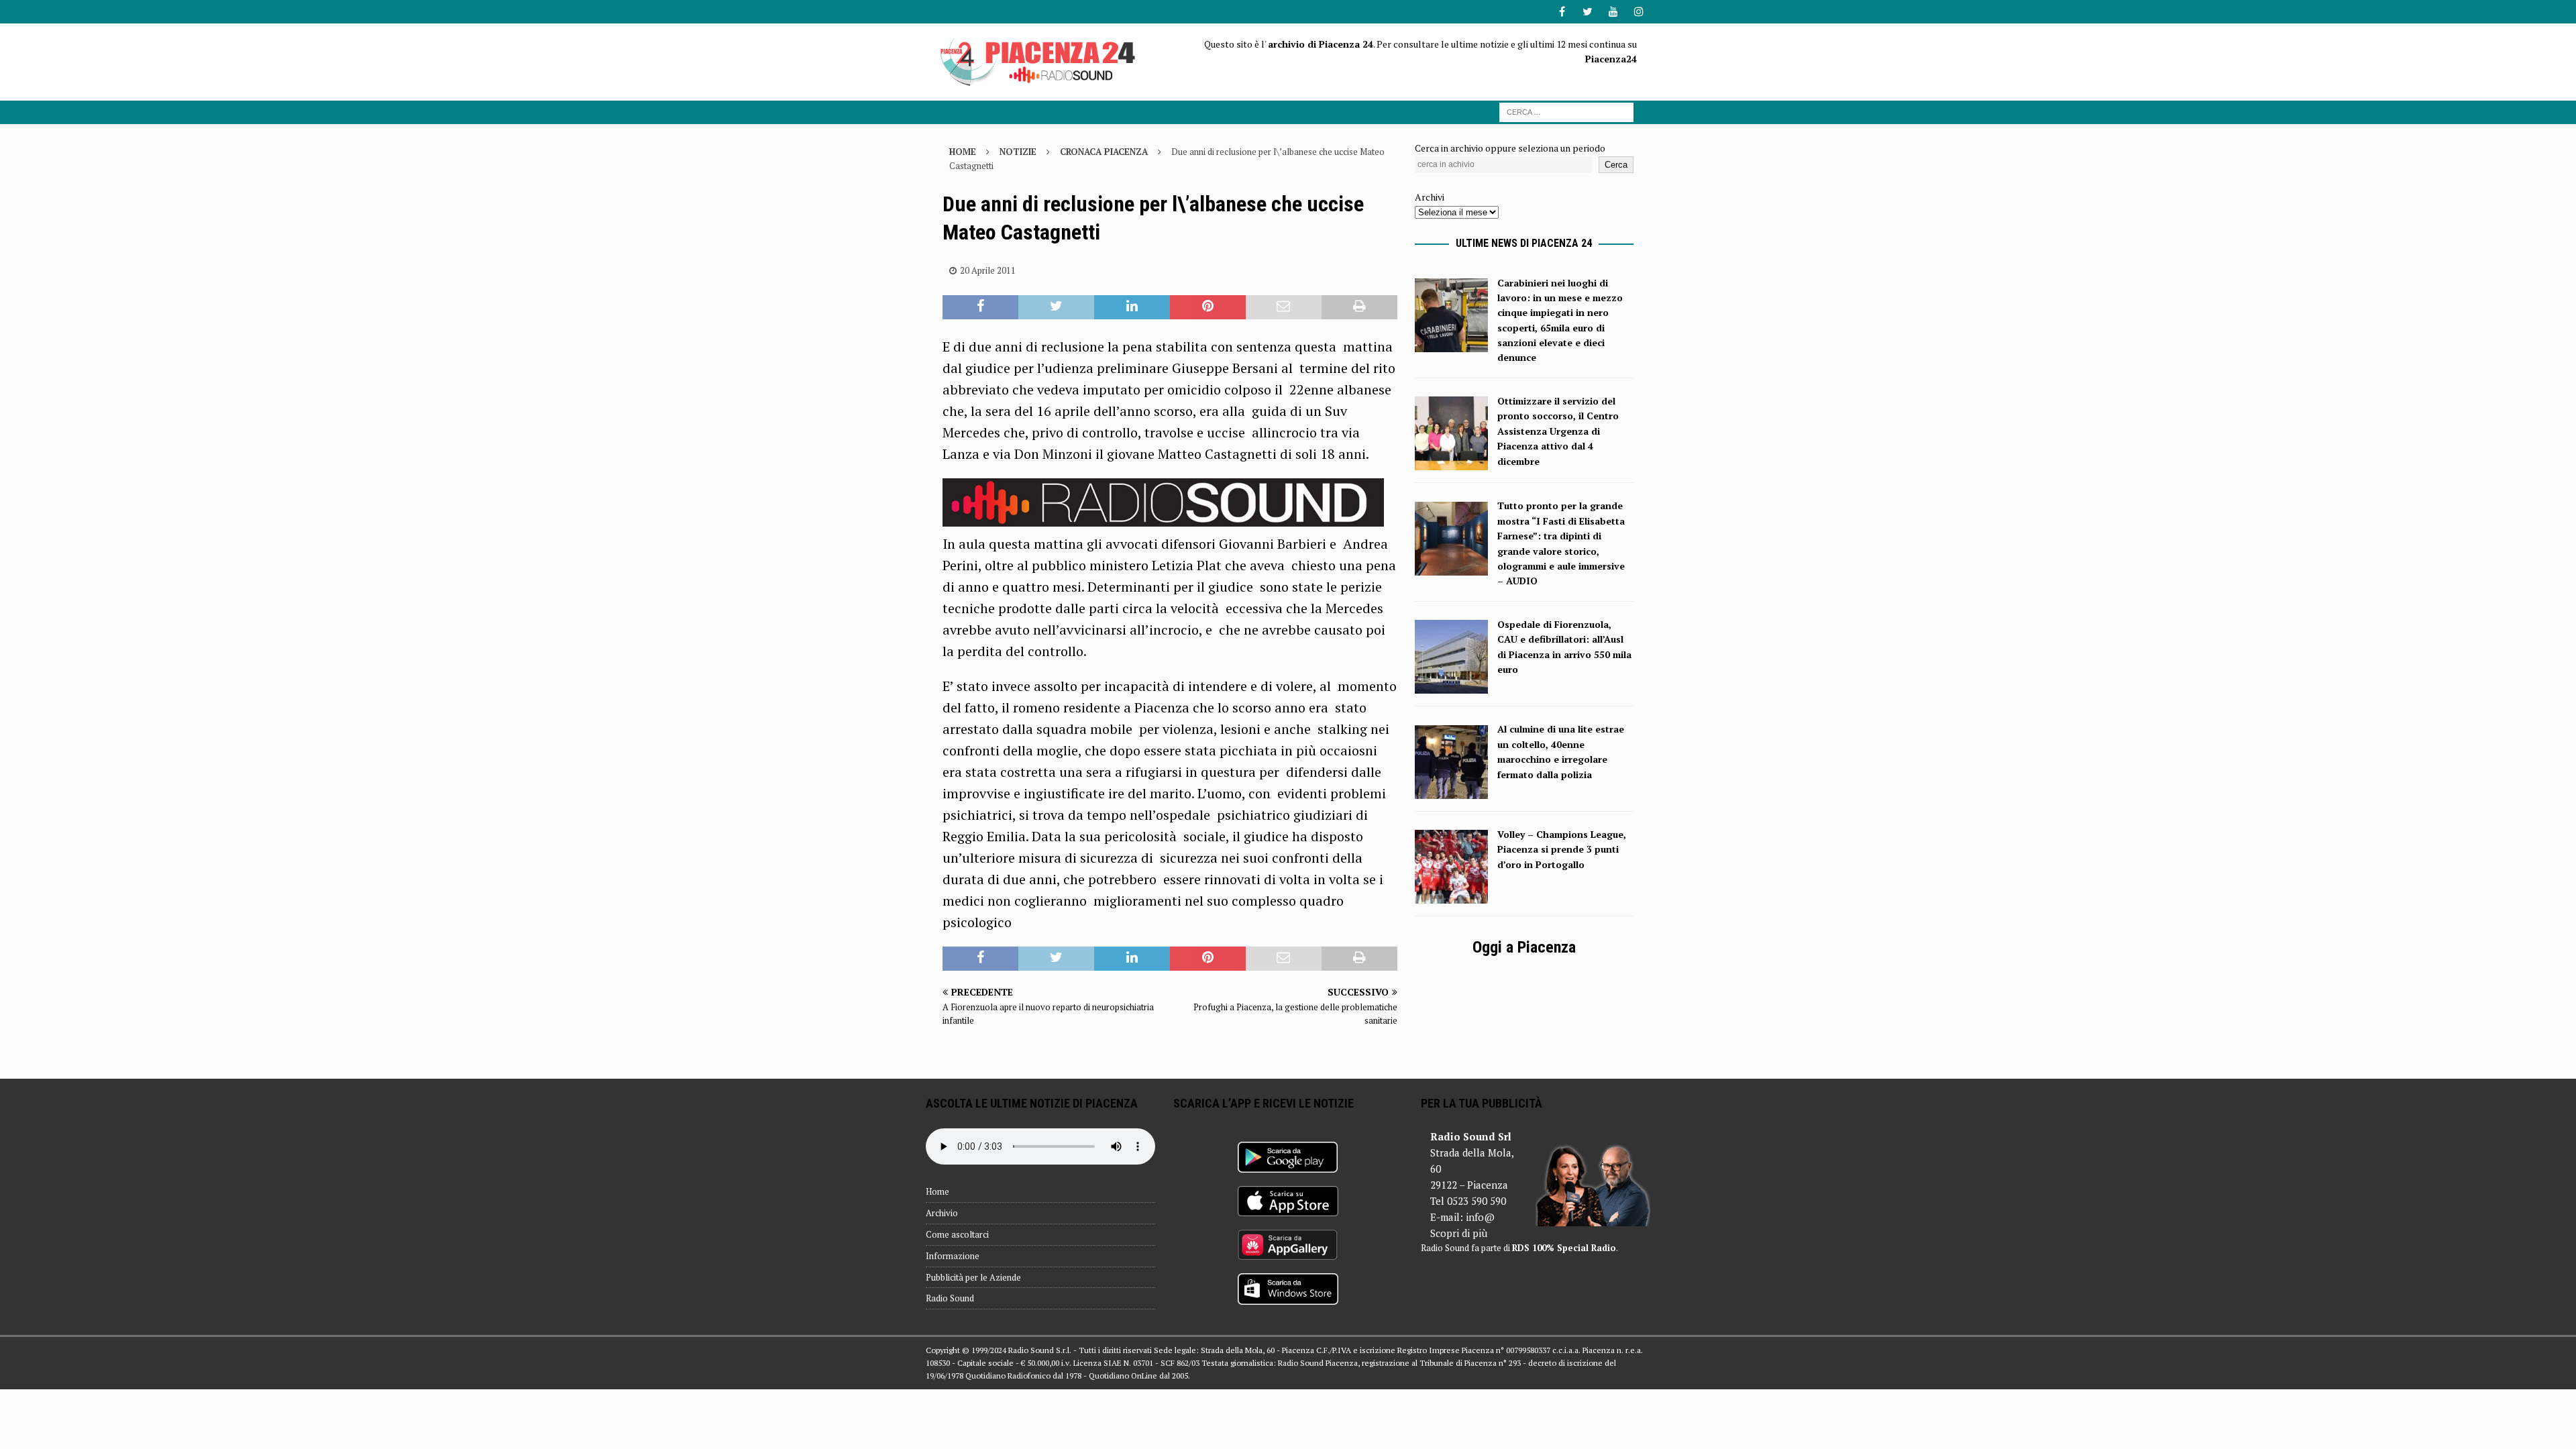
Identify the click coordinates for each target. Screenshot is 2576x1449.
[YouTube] (1613, 12)
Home (937, 1191)
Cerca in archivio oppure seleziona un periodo (1510, 148)
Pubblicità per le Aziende (973, 1277)
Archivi (1430, 197)
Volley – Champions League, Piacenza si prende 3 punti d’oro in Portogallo (1562, 849)
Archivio (942, 1213)
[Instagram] (1639, 12)
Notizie (1018, 152)
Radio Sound (950, 1298)
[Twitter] (1588, 12)
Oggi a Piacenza (1524, 947)
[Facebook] (1562, 12)
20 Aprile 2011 (988, 270)
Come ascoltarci (957, 1234)
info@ (1480, 1217)
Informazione (953, 1256)
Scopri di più (1459, 1233)
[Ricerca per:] (1566, 111)
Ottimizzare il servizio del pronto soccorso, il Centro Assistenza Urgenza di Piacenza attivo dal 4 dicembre (1558, 431)
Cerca (1616, 165)
